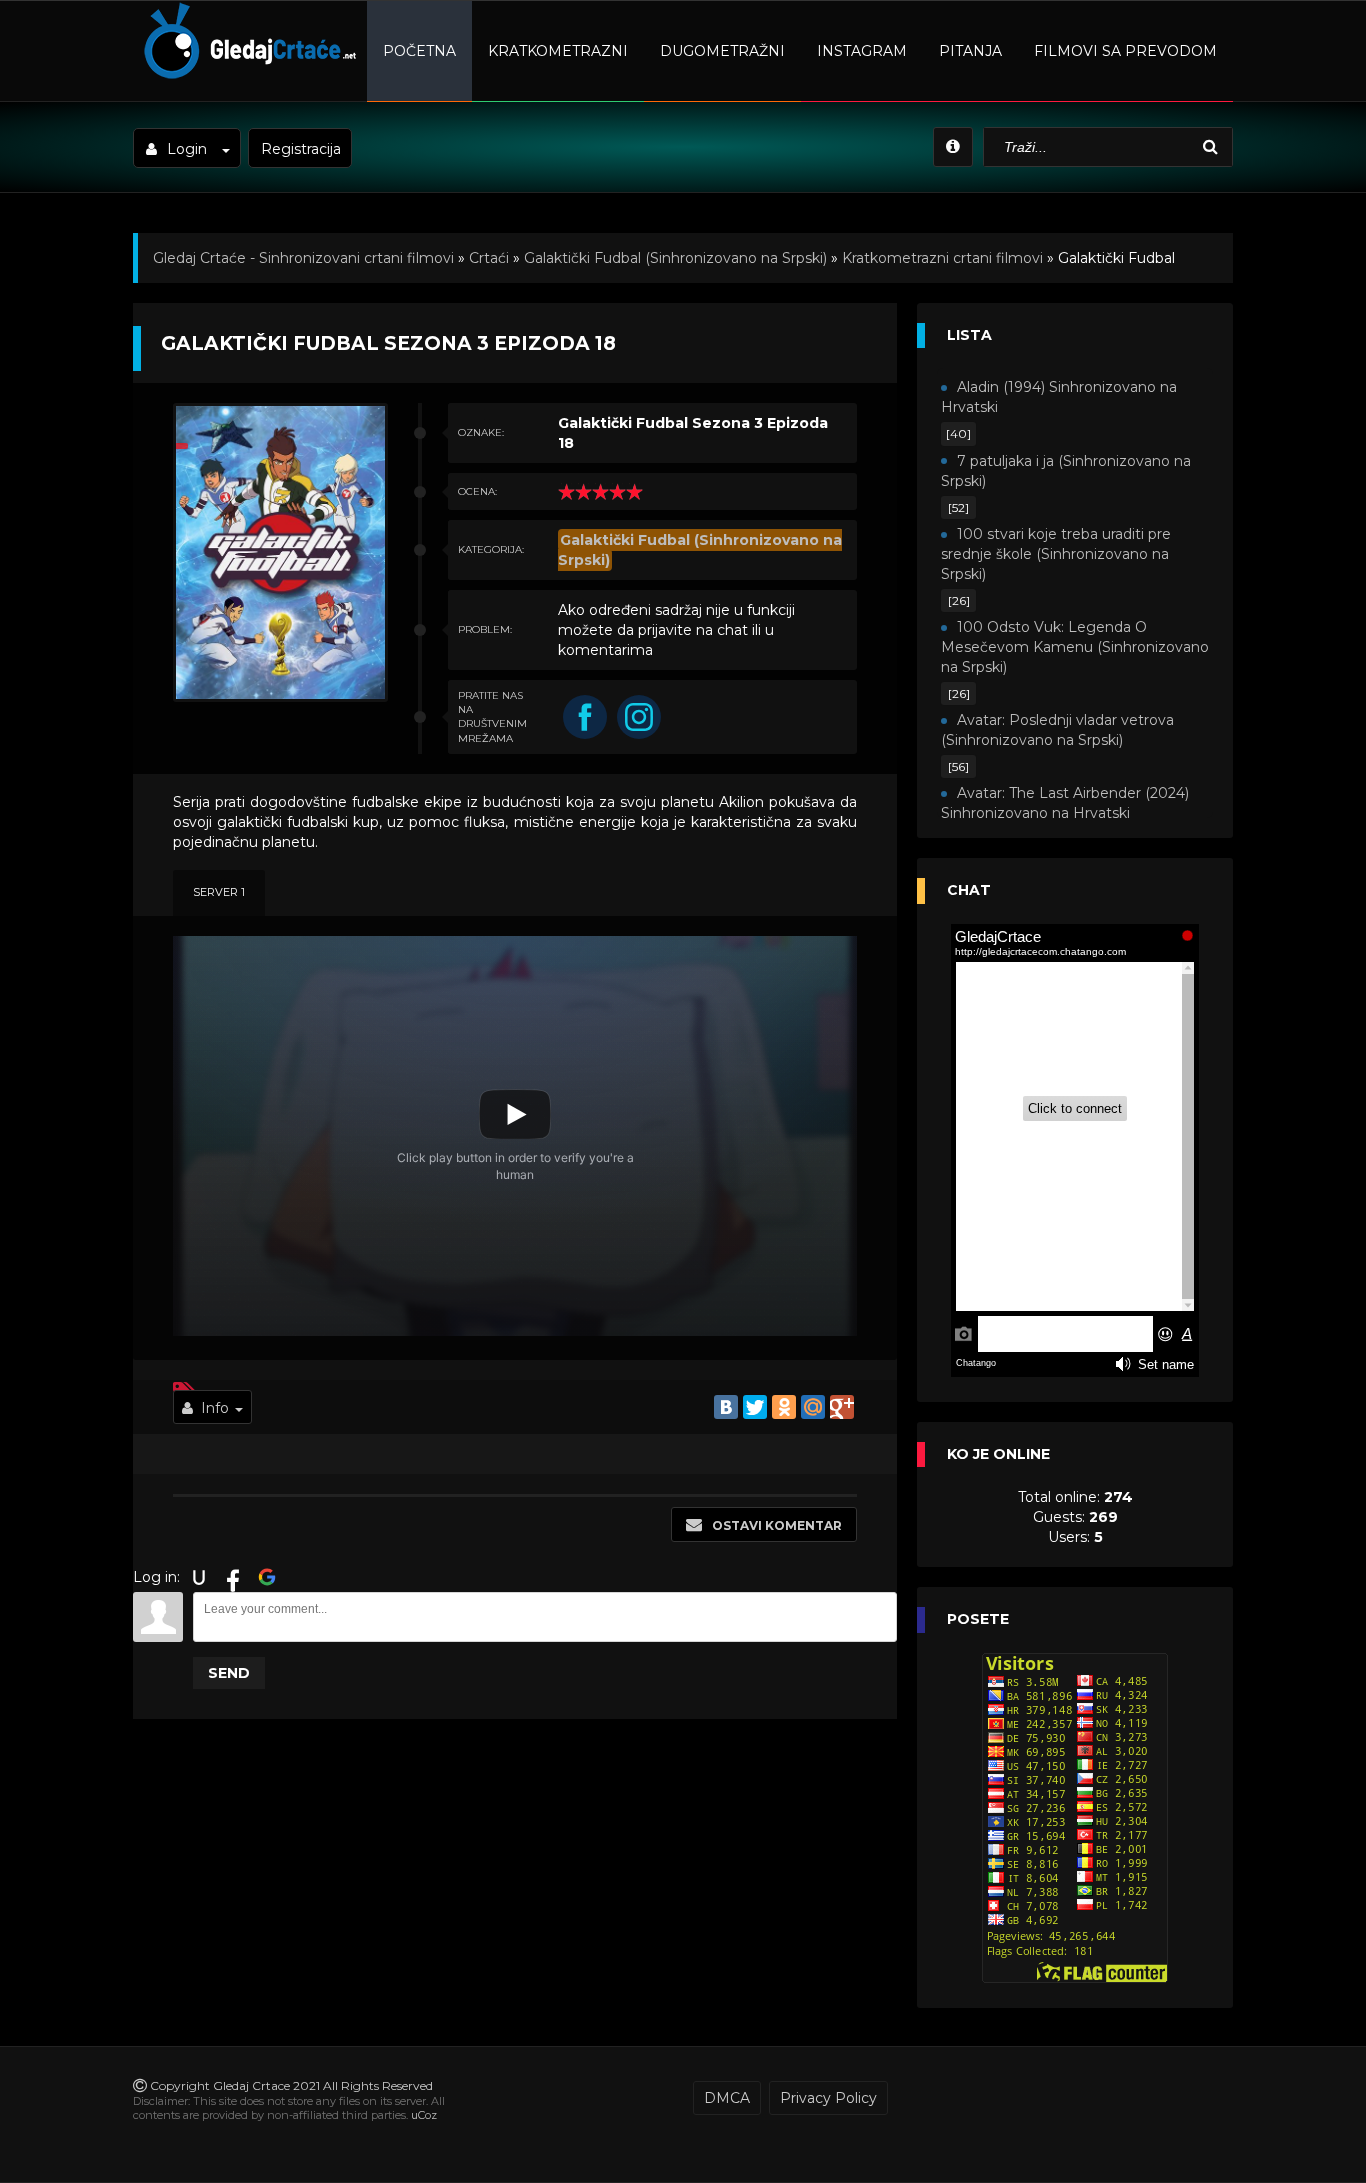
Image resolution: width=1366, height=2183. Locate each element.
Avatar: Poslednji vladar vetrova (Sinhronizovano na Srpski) (1057, 730)
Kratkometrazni (558, 51)
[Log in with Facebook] (233, 1577)
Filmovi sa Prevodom (1125, 51)
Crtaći (489, 258)
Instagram (862, 51)
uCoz (424, 2115)
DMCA (727, 2098)
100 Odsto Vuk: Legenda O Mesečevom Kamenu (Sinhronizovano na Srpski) (1075, 647)
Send (229, 1673)
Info (215, 1408)
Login (187, 149)
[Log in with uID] (199, 1577)
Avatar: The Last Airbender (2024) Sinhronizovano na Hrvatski (1065, 803)
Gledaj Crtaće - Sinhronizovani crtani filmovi (303, 258)
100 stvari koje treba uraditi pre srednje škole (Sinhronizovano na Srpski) (1056, 554)
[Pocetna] (247, 76)
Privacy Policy (828, 2098)
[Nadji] (1213, 147)
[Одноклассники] (784, 1407)
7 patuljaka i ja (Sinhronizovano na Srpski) (1066, 471)
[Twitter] (755, 1407)
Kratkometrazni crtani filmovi (942, 258)
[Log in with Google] (267, 1577)
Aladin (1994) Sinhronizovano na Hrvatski (1059, 397)
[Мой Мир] (813, 1407)
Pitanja (970, 51)
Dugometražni (722, 51)
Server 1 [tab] (219, 892)
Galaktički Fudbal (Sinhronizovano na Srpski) (675, 258)
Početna (419, 51)
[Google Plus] (842, 1407)
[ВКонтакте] (726, 1407)
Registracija (301, 149)
